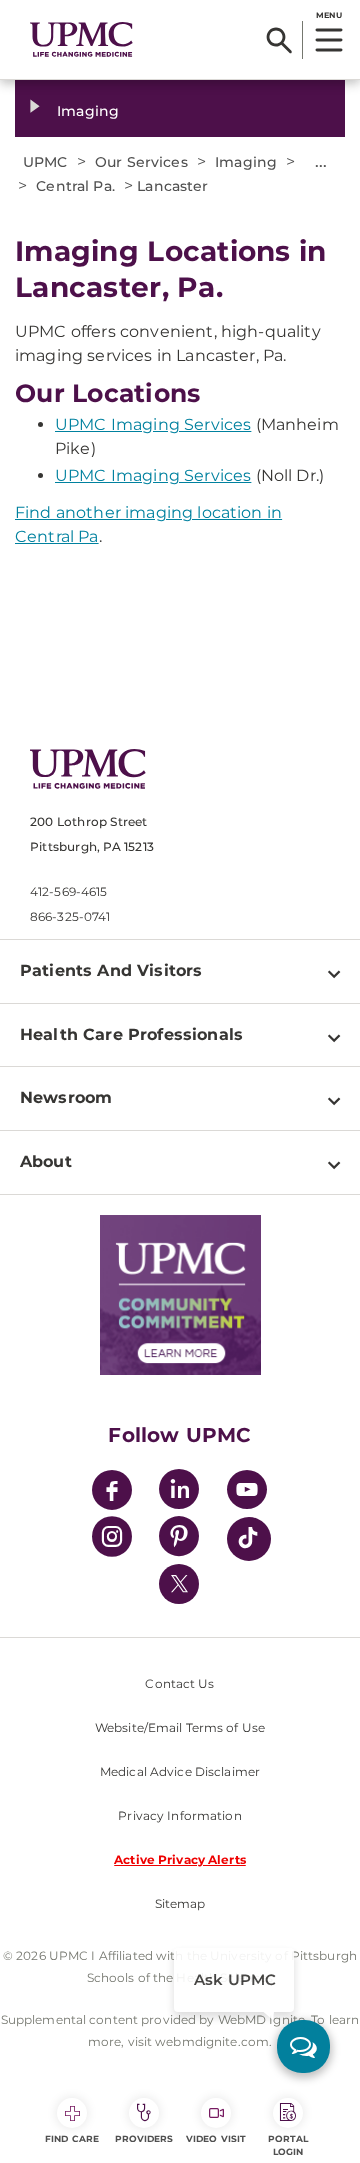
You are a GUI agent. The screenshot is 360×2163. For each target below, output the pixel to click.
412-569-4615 (68, 891)
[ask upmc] (303, 2046)
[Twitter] (179, 1584)
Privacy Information (179, 1815)
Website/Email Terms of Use (180, 1727)
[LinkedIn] (179, 1492)
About (46, 1161)
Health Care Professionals (131, 1034)
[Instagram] (112, 1539)
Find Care (72, 2138)
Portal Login (288, 2145)
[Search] (279, 40)
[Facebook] (112, 1492)
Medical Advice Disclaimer (180, 1771)
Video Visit (216, 2138)
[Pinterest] (179, 1539)
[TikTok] (249, 1539)
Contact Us (179, 1683)
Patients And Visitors (111, 970)
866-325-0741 (70, 916)
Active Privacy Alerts (180, 1859)
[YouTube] (247, 1492)
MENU (328, 15)
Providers (144, 2138)
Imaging (88, 111)
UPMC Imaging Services (153, 424)
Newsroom (66, 1097)
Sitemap (180, 1903)
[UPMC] (81, 40)
